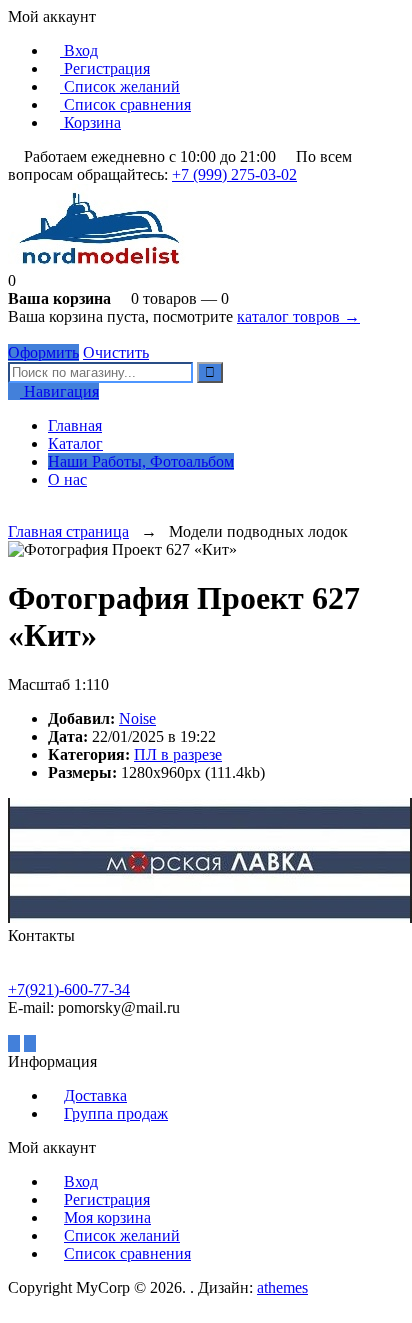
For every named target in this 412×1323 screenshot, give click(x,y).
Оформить (43, 352)
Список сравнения (125, 104)
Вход (79, 50)
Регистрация (105, 68)
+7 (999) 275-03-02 (234, 174)
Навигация (59, 391)
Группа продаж (116, 1113)
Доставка (95, 1095)
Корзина (90, 122)
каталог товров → (298, 316)
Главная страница (68, 531)
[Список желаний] (14, 513)
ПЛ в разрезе (178, 754)
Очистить (116, 352)
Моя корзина (107, 1217)
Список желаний (120, 86)
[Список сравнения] (30, 513)
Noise (137, 718)
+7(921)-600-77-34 (69, 989)
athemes (282, 1287)
